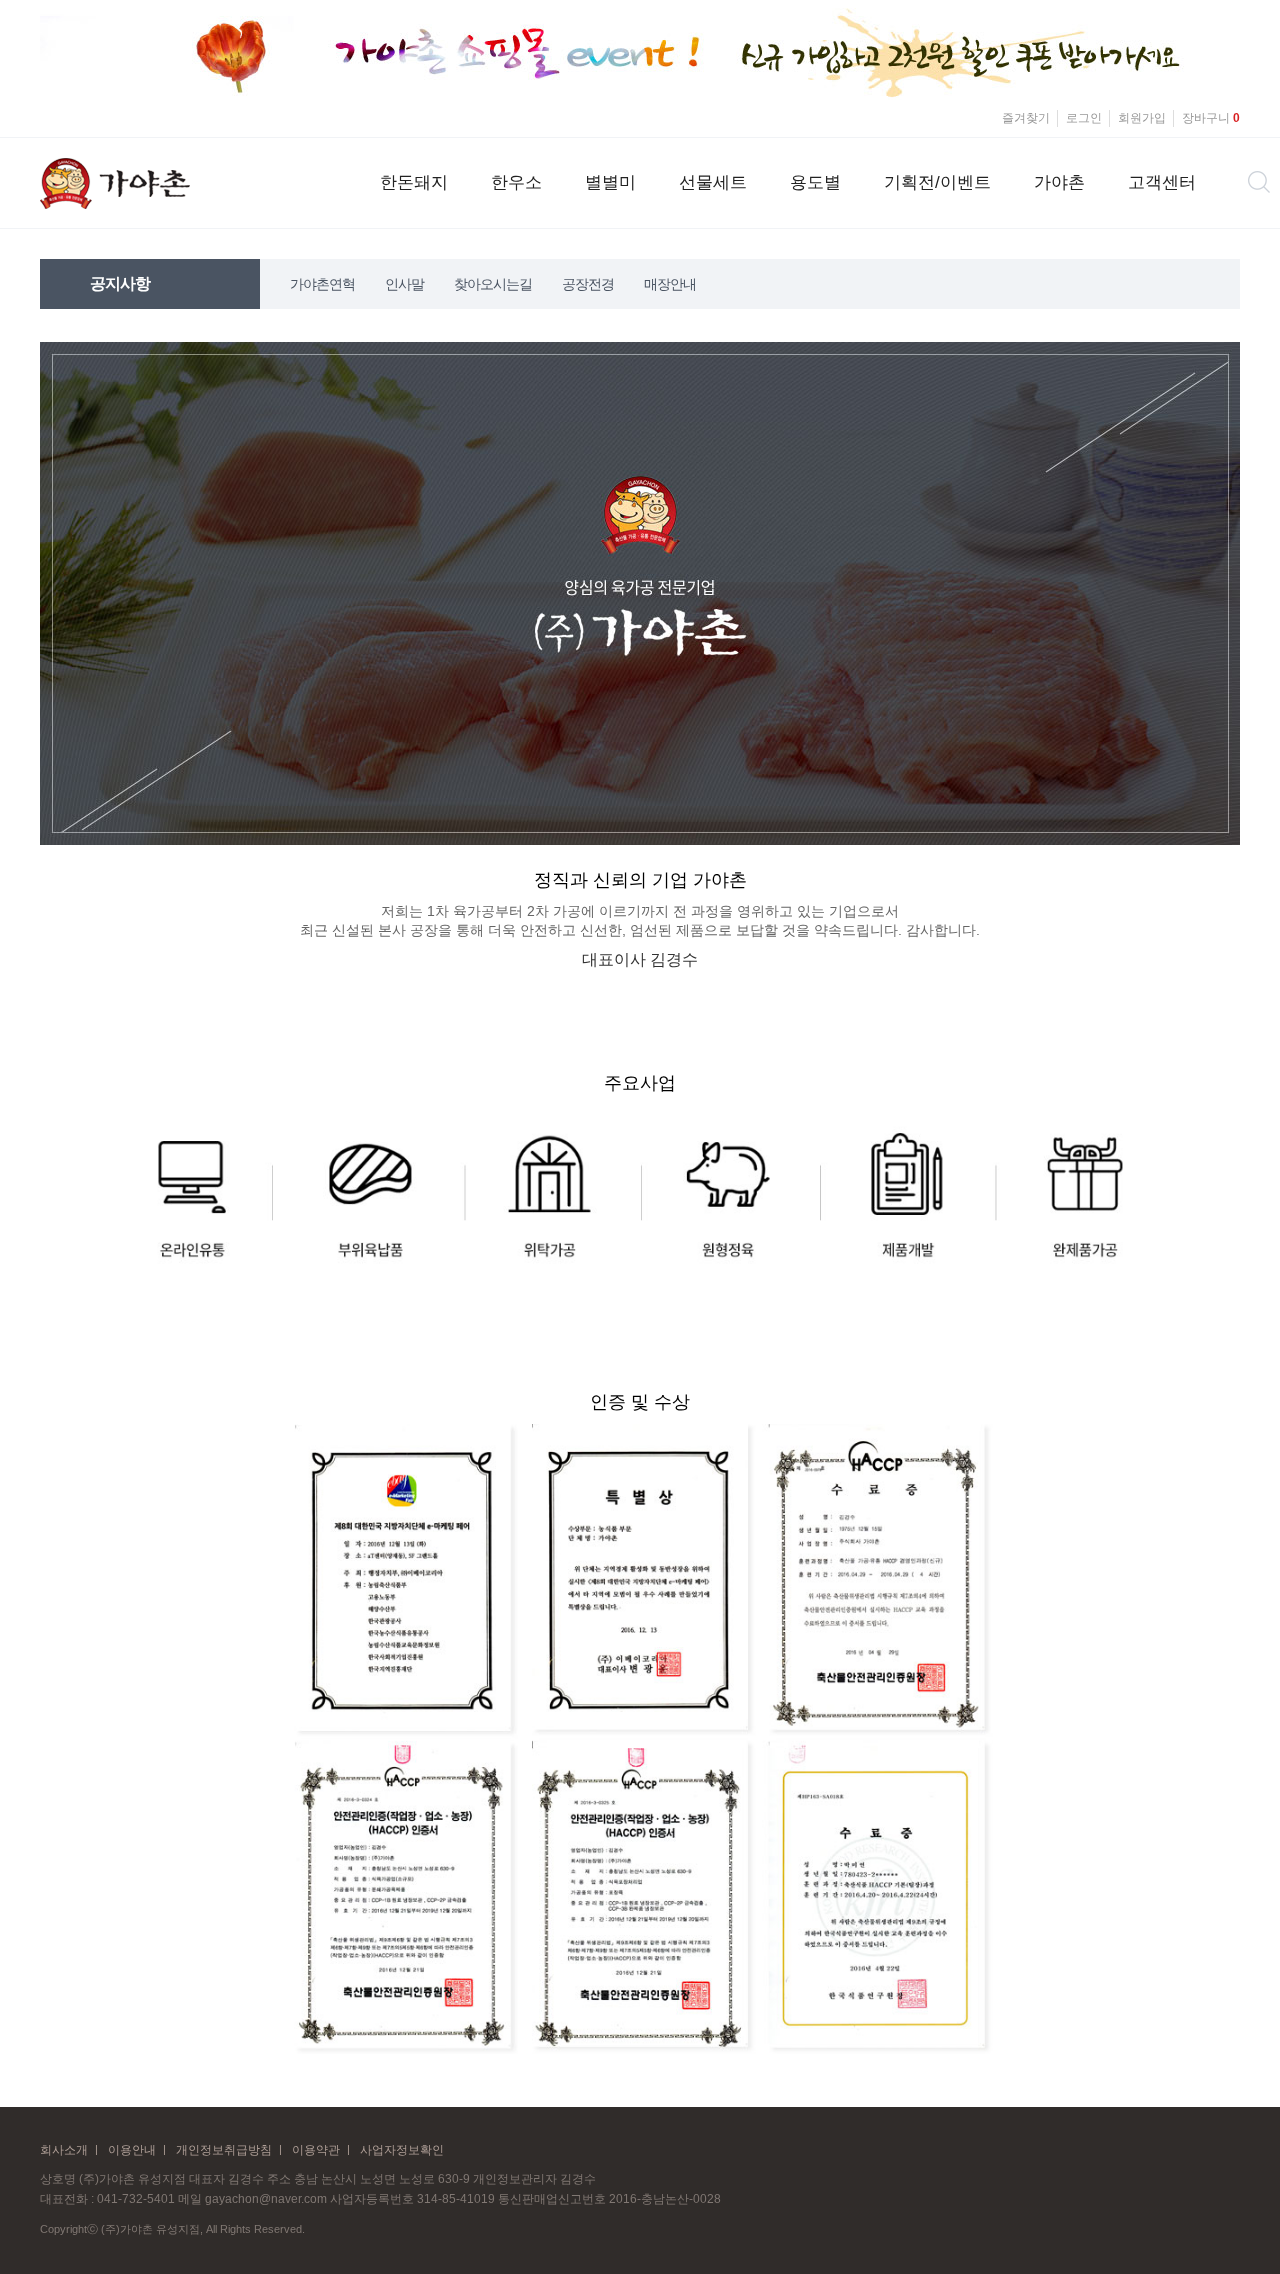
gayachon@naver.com (266, 2199)
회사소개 (64, 2150)
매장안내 (670, 284)
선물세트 (713, 182)
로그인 (1084, 118)
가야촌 (1059, 182)
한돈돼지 (414, 182)
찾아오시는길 (493, 284)
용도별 (815, 182)
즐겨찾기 (1026, 118)
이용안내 (132, 2150)
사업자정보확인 (402, 2150)
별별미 (610, 182)
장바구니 (1211, 118)
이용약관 (316, 2150)
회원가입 (1142, 118)
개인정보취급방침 (224, 2150)
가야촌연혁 (322, 284)
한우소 (516, 182)
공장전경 (588, 284)
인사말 (404, 284)
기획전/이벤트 (937, 182)
